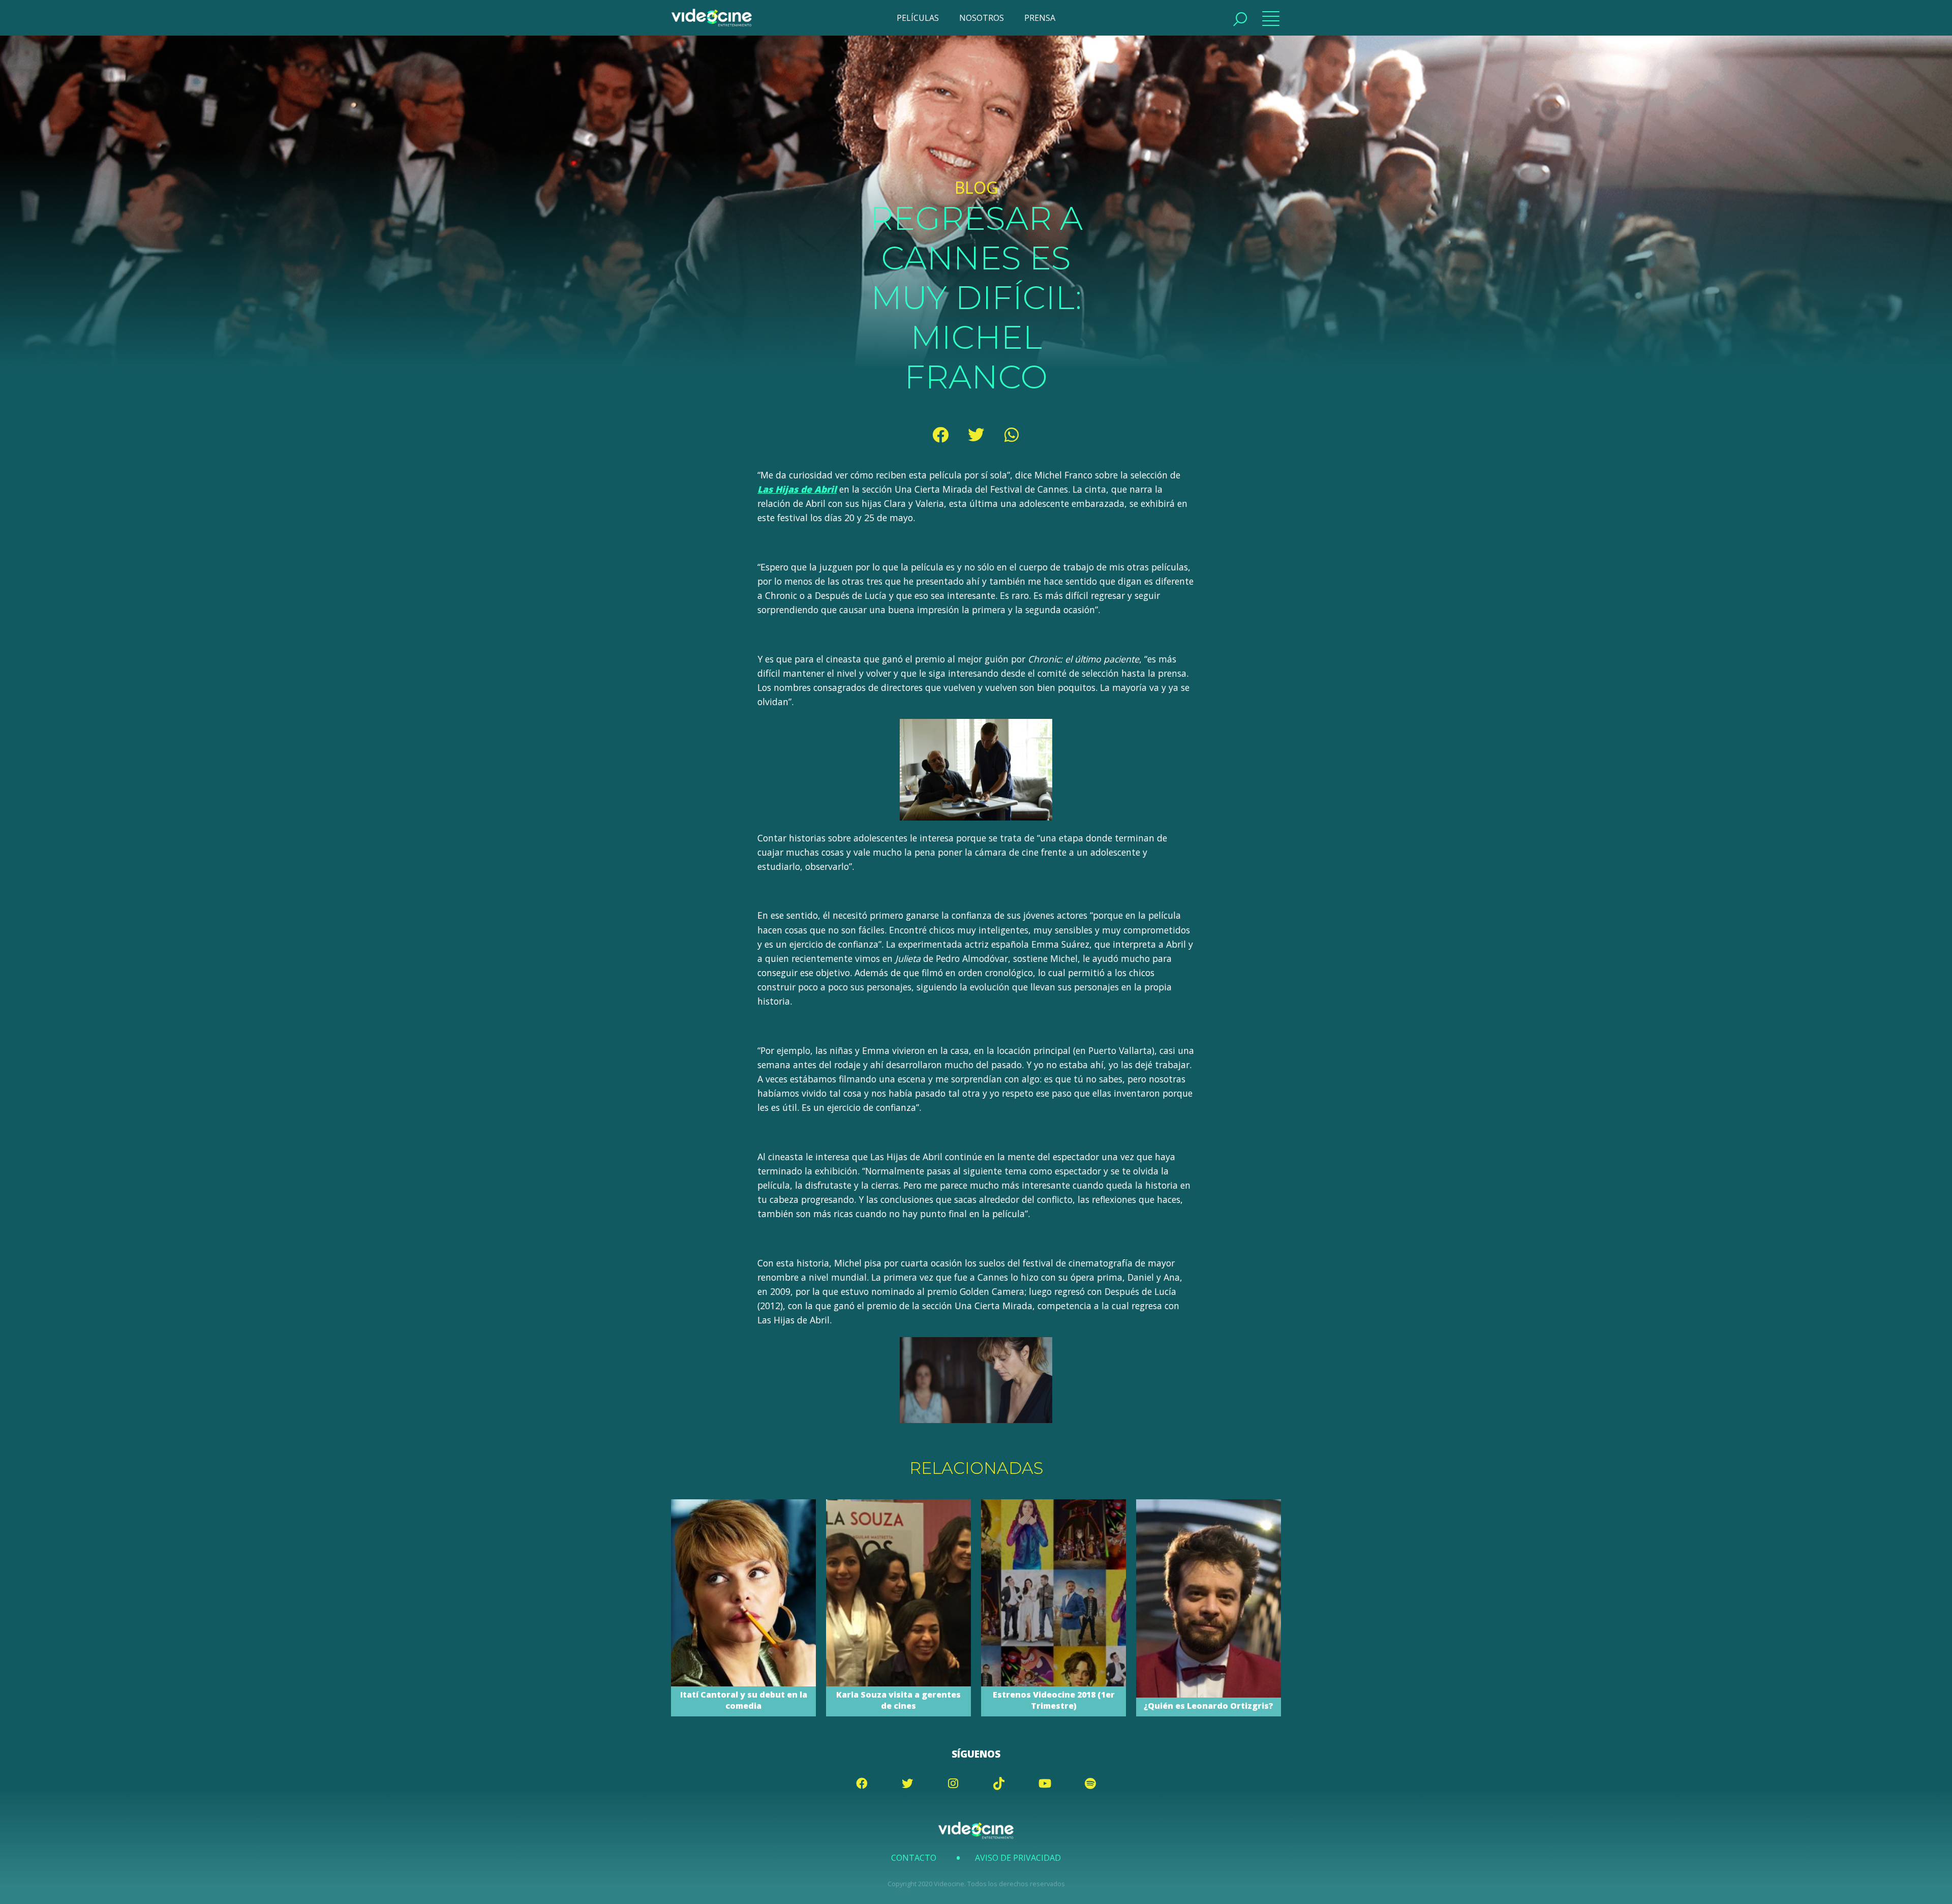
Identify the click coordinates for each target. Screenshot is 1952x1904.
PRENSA (1040, 18)
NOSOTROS (982, 18)
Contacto (914, 1858)
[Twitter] (976, 435)
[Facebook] (940, 435)
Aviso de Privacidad (1018, 1858)
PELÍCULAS (918, 18)
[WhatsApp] (1012, 435)
